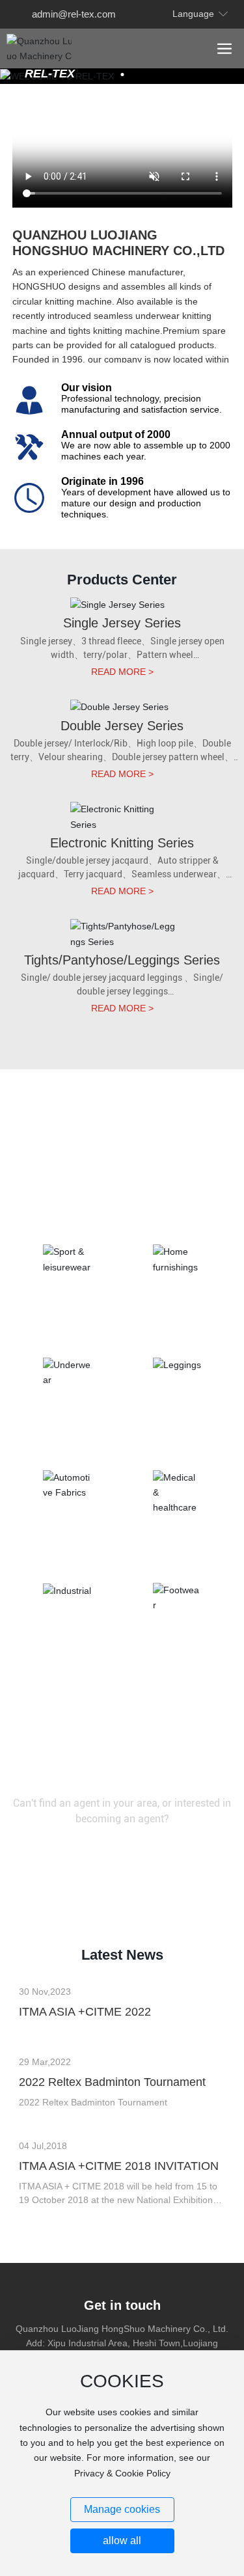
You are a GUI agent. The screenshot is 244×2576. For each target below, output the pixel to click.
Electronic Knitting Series (122, 843)
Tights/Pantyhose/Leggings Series (122, 960)
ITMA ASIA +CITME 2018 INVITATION (119, 2166)
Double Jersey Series (122, 726)
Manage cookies (122, 2509)
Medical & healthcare (177, 1546)
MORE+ (35, 2037)
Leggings (177, 1434)
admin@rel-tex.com (74, 14)
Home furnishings (177, 1321)
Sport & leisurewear (67, 1321)
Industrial (67, 1659)
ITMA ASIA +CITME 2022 (85, 2012)
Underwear (67, 1434)
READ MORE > (122, 672)
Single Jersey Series (122, 623)
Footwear (177, 1659)
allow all (122, 2541)
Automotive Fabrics (67, 1546)
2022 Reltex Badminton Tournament (112, 2082)
